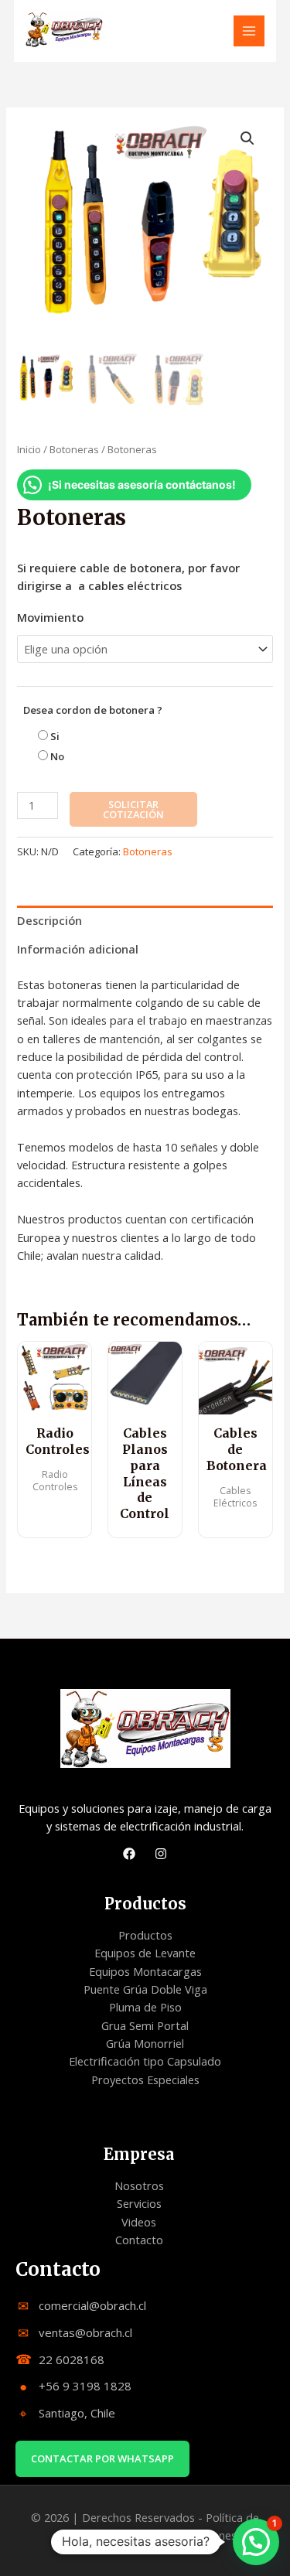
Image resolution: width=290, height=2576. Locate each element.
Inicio (29, 449)
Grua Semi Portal (145, 2025)
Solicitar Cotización (133, 809)
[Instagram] (161, 1854)
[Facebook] (129, 1854)
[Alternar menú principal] (249, 31)
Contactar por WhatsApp (102, 2458)
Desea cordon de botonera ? (93, 710)
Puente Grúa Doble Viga (145, 1989)
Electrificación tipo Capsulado (145, 2061)
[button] (247, 138)
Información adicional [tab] (78, 949)
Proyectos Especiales (145, 2080)
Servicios (139, 2203)
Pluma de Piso (145, 2007)
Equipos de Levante (145, 1953)
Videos (139, 2222)
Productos (145, 1935)
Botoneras (74, 449)
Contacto (139, 2240)
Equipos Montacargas (145, 1971)
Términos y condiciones (176, 2535)
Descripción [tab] (49, 920)
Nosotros (139, 2185)
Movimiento (50, 617)
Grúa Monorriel (145, 2043)
